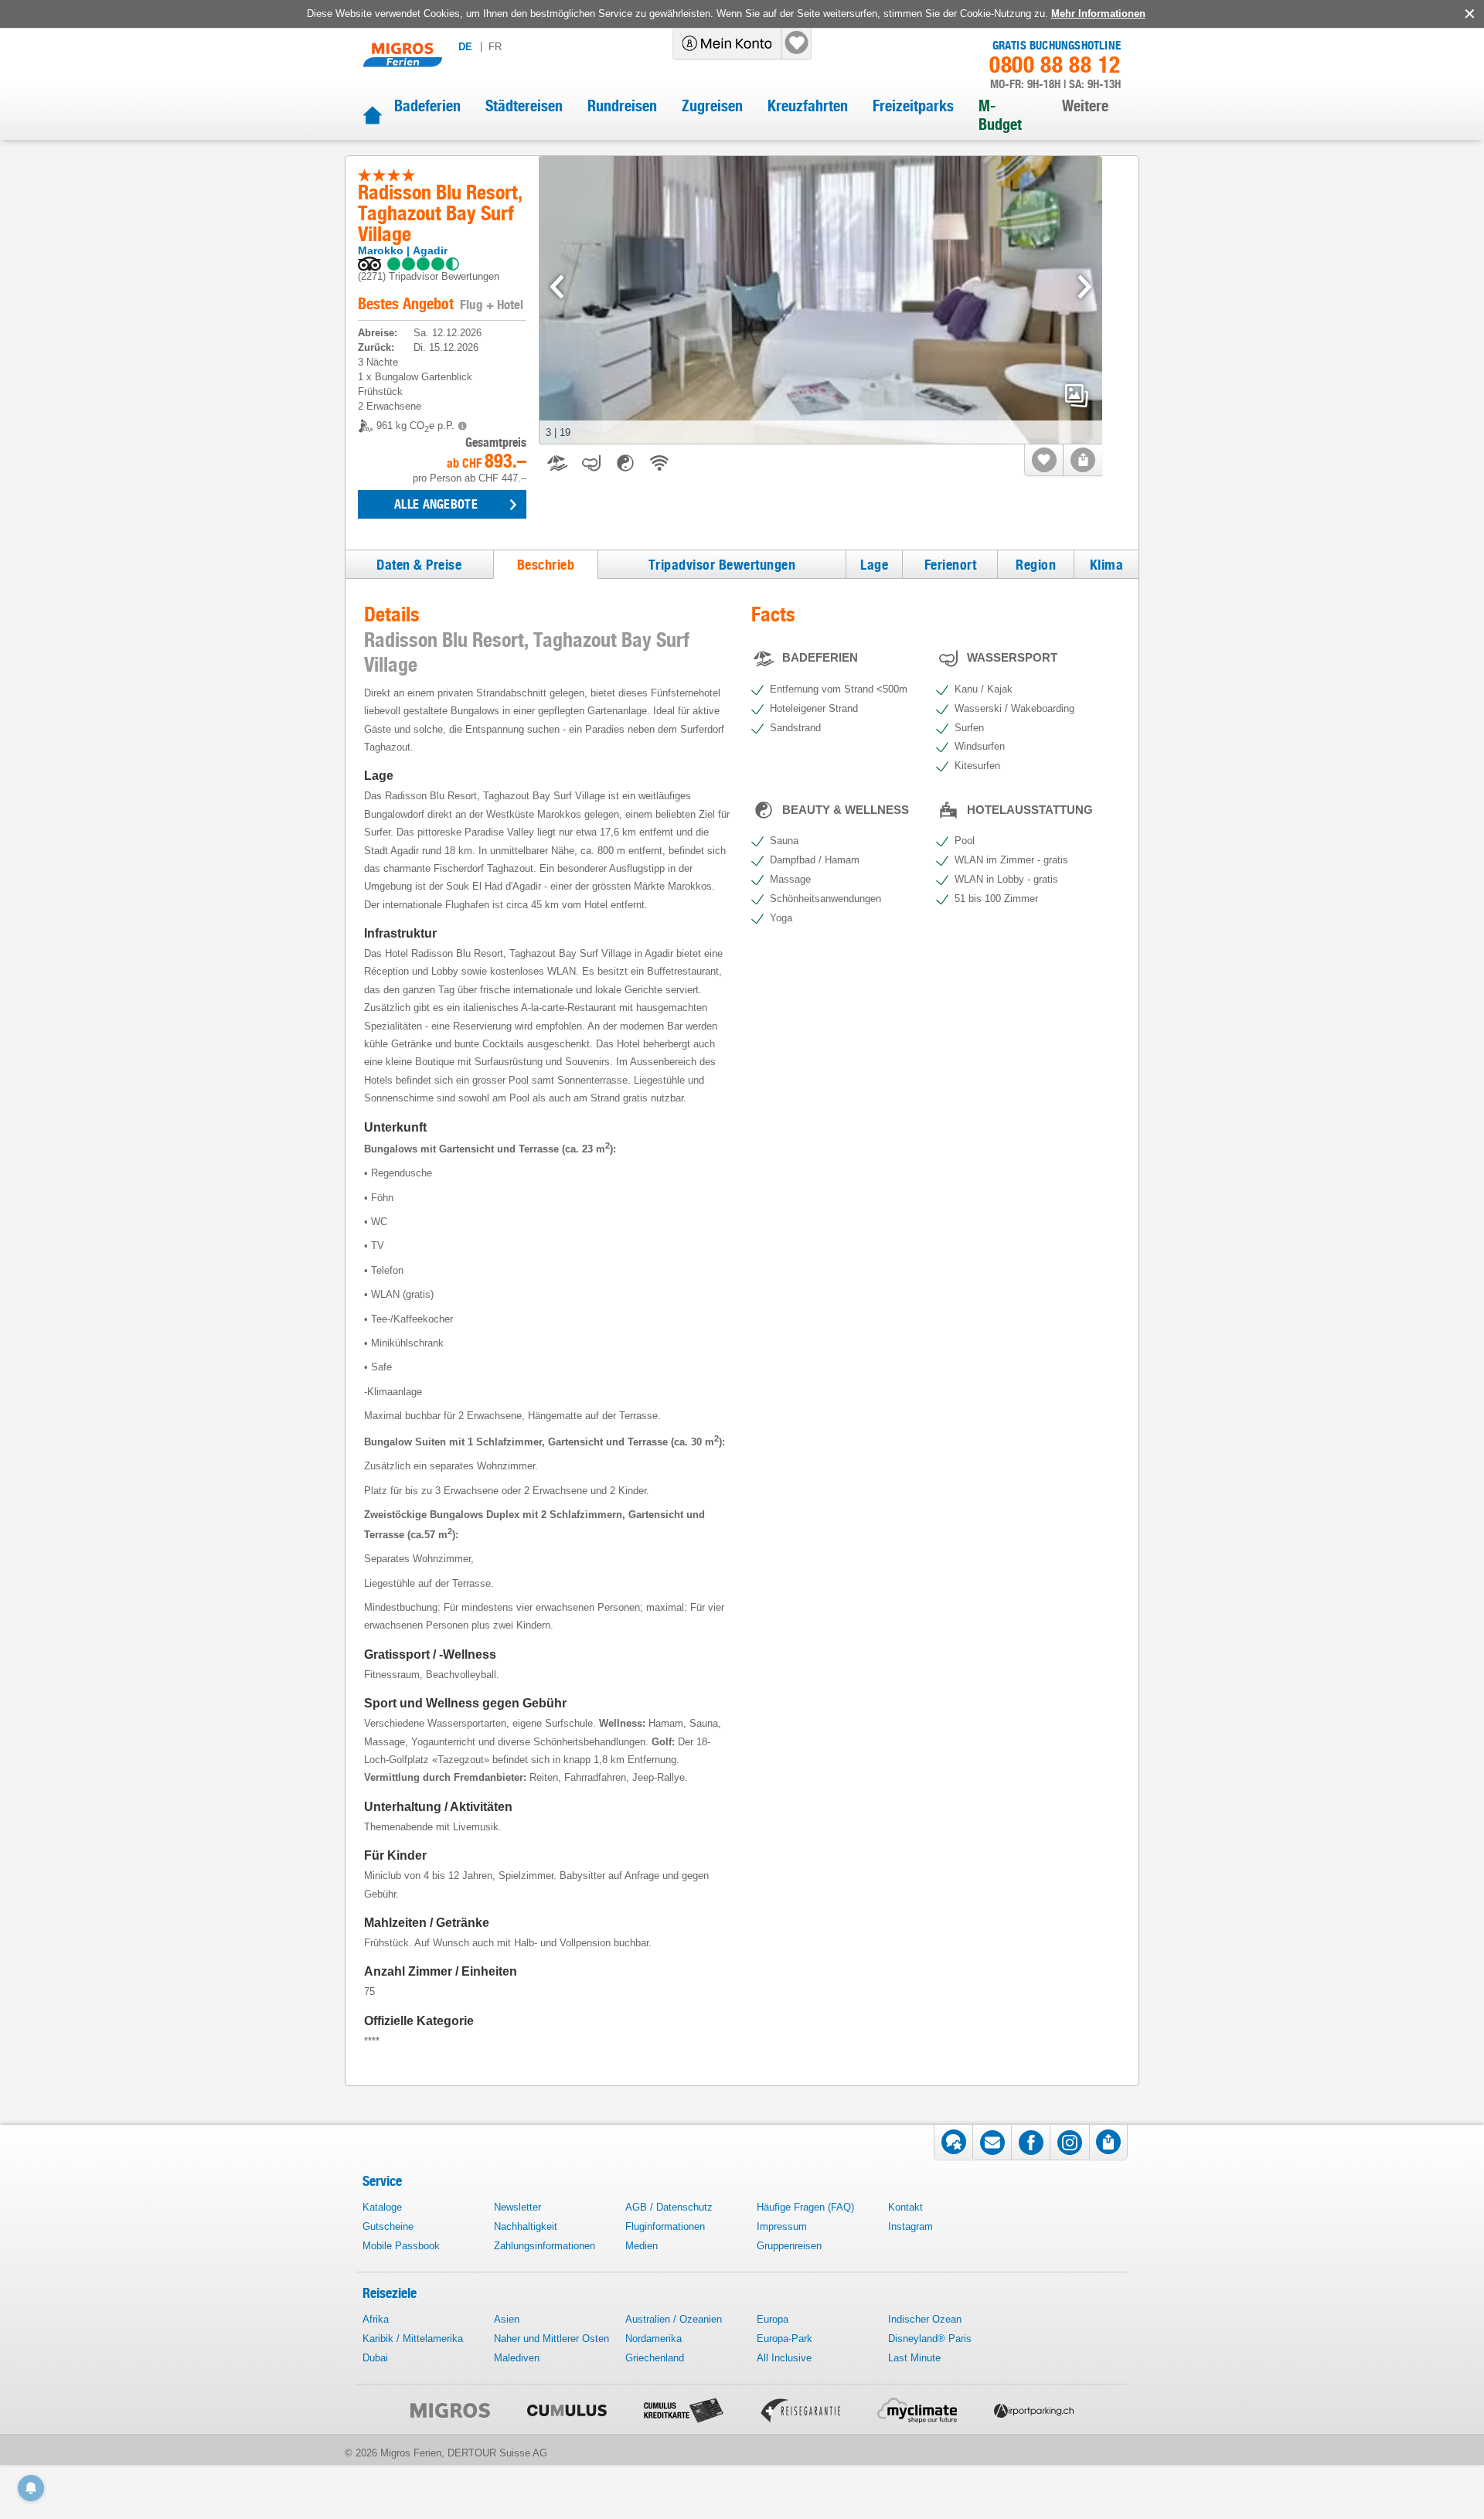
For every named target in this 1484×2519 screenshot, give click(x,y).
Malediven (517, 2358)
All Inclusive (784, 2358)
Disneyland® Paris (930, 2339)
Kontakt (905, 2207)
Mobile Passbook (401, 2246)
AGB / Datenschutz (669, 2207)
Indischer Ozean (925, 2319)
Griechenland (655, 2358)
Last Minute (914, 2358)
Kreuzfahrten (808, 106)
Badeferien (427, 106)
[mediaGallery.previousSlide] (557, 287)
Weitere (1085, 106)
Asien (507, 2319)
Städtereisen (524, 106)
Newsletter (517, 2207)
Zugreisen (712, 106)
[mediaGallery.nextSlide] (1085, 287)
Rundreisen (622, 106)
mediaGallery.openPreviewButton (1077, 396)
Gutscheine (388, 2226)
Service (382, 2181)
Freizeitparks (913, 106)
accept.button (1468, 14)
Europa (773, 2319)
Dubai (375, 2358)
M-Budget (1000, 115)
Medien (642, 2246)
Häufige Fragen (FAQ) (805, 2207)
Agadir (430, 250)
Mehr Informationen (1098, 14)
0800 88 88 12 (1055, 65)
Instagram (910, 2226)
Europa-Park (785, 2339)
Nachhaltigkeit (526, 2226)
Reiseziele (390, 2293)
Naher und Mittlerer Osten (551, 2339)
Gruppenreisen (789, 2246)
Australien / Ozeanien (674, 2319)
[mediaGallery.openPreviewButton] (821, 300)
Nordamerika (654, 2339)
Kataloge (382, 2207)
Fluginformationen (665, 2226)
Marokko (381, 250)
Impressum (782, 2226)
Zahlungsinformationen (545, 2246)
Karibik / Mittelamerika (413, 2339)
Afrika (376, 2319)
